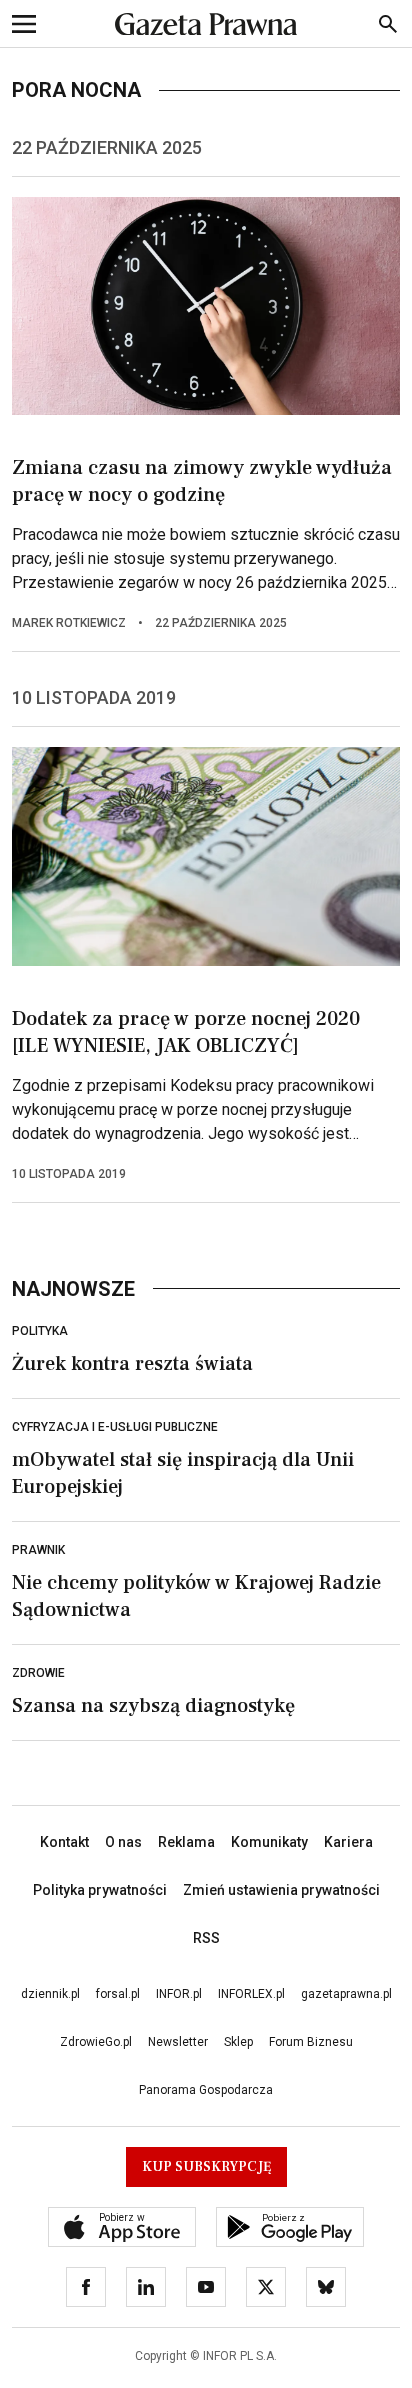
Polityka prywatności (100, 1890)
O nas (123, 1842)
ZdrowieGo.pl (96, 2042)
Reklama (186, 1842)
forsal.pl (118, 1994)
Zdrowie (38, 1673)
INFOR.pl (179, 1994)
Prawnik (38, 1550)
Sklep (238, 2042)
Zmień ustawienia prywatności (281, 1890)
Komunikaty (269, 1842)
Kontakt (64, 1842)
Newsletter (178, 2042)
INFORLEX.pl (251, 1994)
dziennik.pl (50, 1994)
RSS (206, 1938)
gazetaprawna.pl (346, 1994)
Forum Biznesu (311, 2042)
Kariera (348, 1842)
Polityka (40, 1331)
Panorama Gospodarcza (206, 2090)
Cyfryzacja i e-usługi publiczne (115, 1427)
